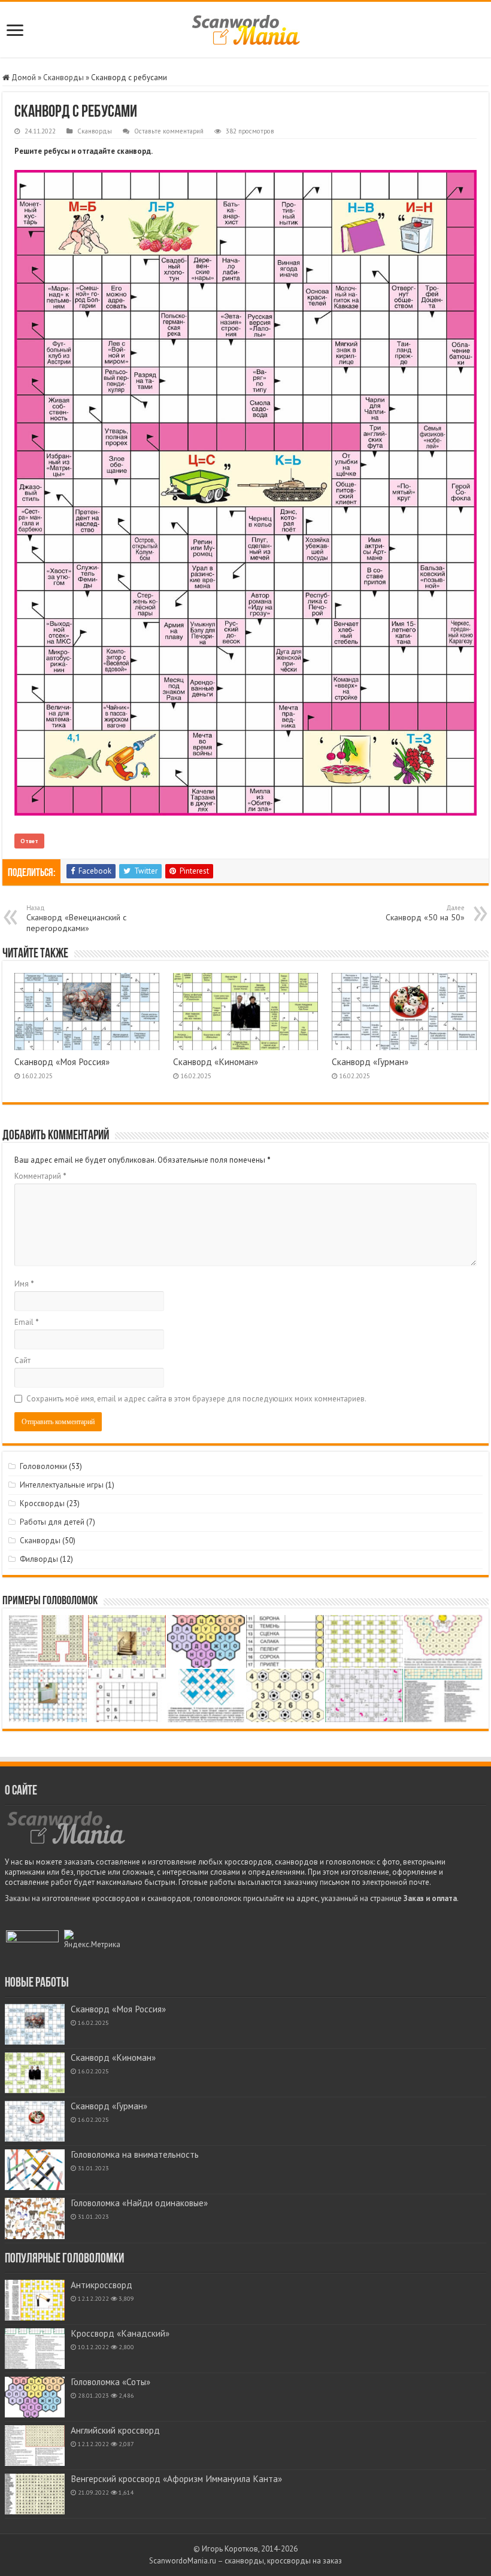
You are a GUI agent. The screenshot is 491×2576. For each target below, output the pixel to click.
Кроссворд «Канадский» (120, 2333)
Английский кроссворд (115, 2430)
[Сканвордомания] (246, 28)
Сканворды (63, 77)
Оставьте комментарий (169, 131)
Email (27, 1322)
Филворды (39, 1559)
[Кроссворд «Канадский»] (35, 2349)
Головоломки (43, 1466)
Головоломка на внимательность (135, 2154)
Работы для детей (52, 1522)
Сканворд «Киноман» (216, 1062)
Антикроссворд (101, 2285)
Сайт (22, 1360)
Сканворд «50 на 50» (425, 913)
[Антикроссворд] (35, 2300)
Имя (24, 1284)
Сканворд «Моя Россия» (62, 1062)
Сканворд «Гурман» (370, 1062)
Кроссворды (42, 1503)
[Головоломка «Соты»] (35, 2397)
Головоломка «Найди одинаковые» (139, 2203)
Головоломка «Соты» (110, 2382)
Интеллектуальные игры (62, 1485)
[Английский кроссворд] (35, 2446)
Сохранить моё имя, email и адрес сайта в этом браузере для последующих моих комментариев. (196, 1399)
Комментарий (40, 1176)
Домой (23, 77)
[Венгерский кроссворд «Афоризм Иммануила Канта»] (35, 2494)
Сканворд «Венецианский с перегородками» (76, 919)
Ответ (29, 841)
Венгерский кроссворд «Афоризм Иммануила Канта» (176, 2479)
